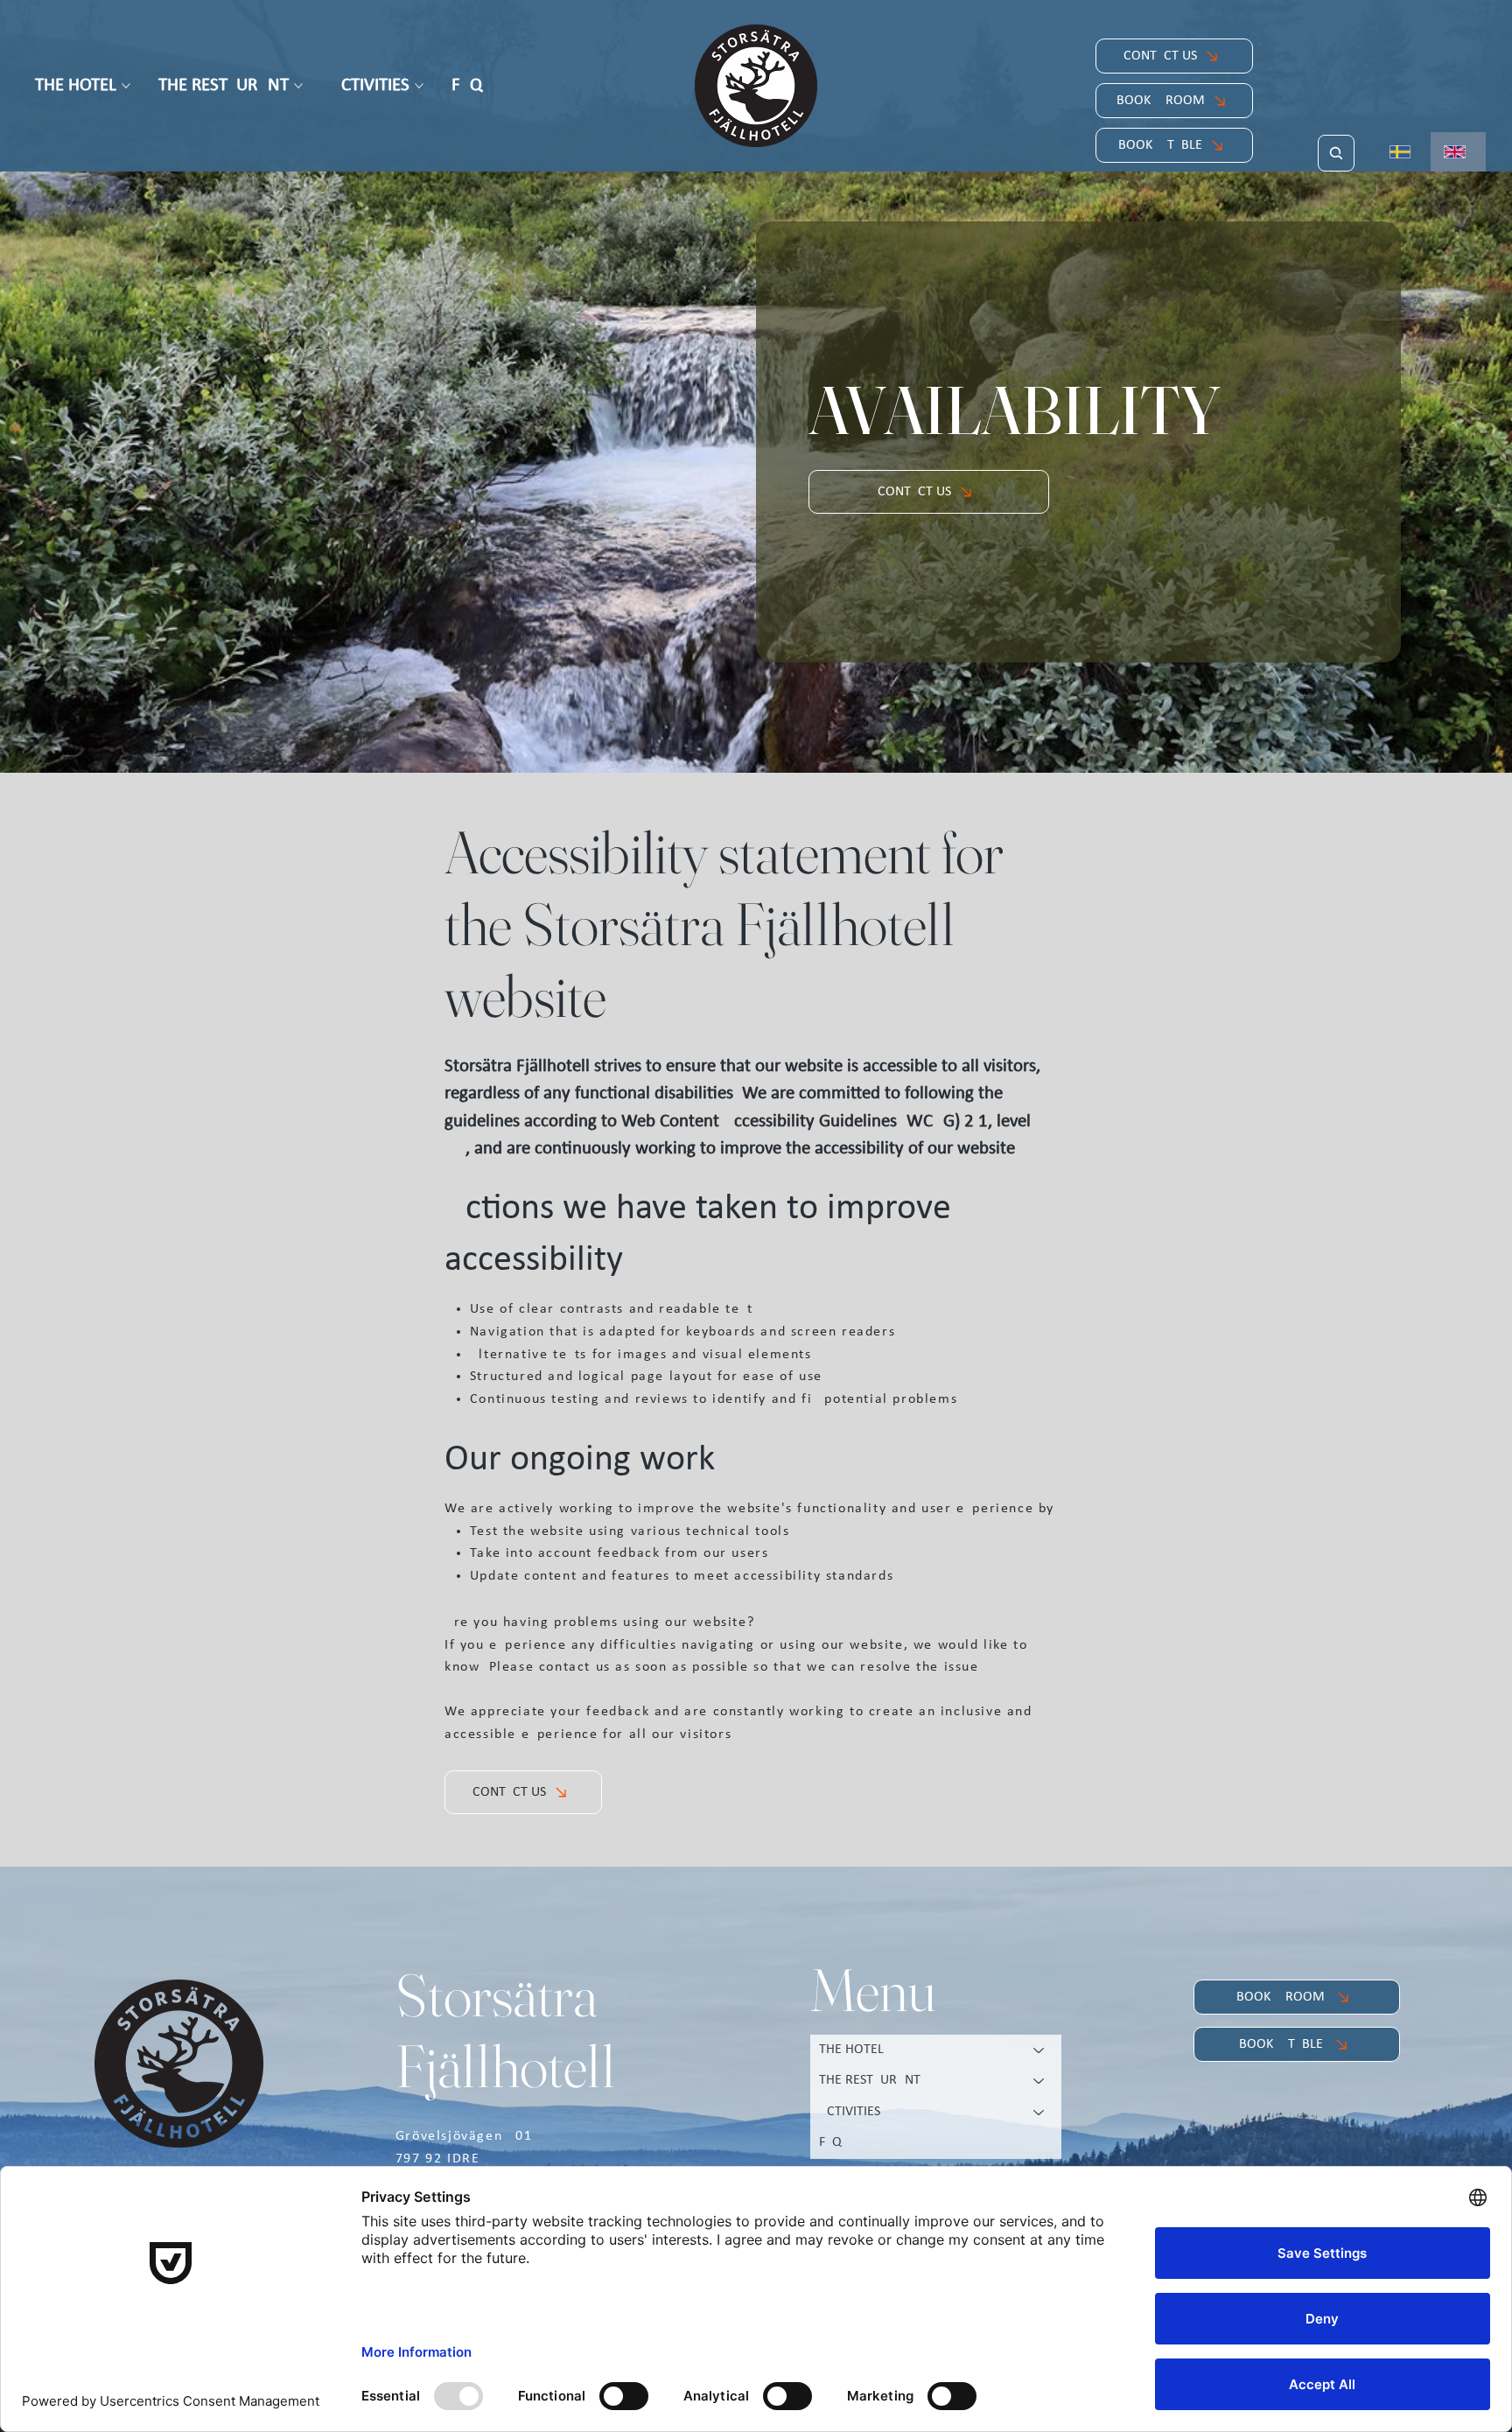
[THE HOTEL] (1039, 2050)
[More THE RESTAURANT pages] (298, 86)
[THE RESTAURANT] (1039, 2081)
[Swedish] (1404, 152)
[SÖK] (1336, 153)
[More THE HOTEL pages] (126, 86)
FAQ (830, 2142)
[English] (1458, 152)
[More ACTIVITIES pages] (419, 86)
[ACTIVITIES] (1039, 2113)
